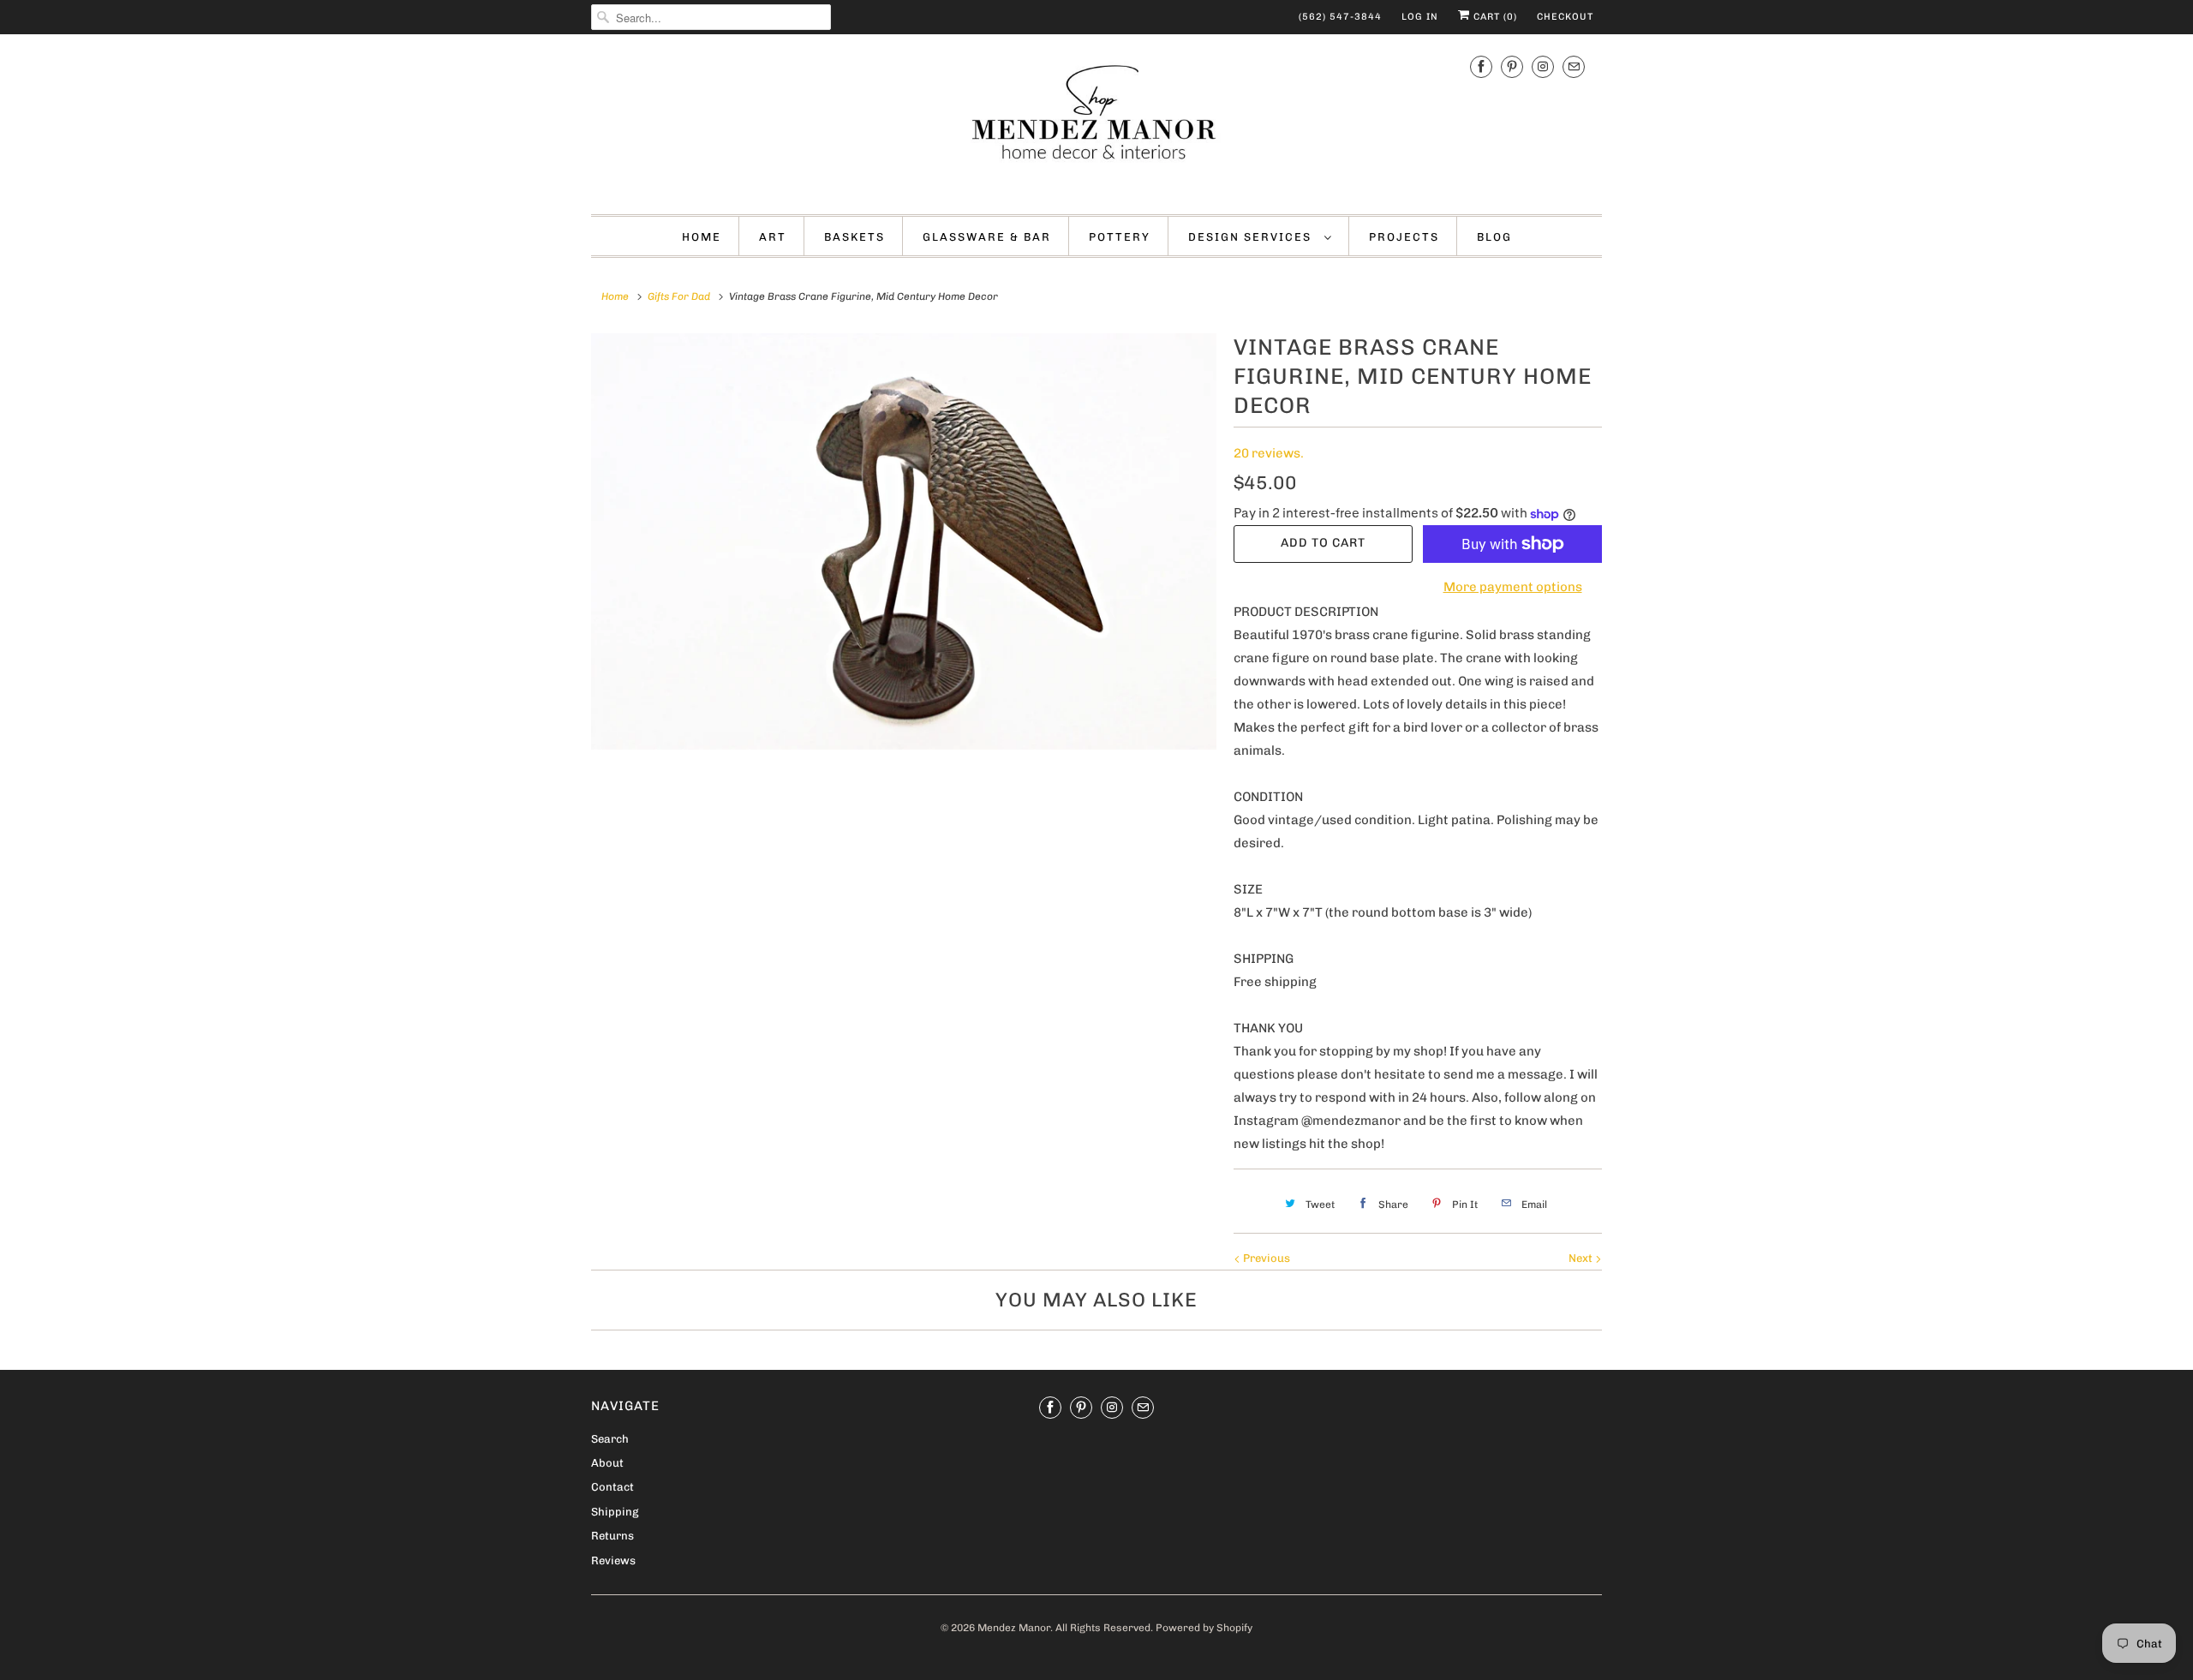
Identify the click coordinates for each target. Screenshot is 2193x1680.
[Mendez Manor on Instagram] (1543, 67)
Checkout (1565, 17)
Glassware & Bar (987, 237)
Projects (1404, 237)
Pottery (1120, 237)
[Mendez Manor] (1096, 122)
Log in (1420, 17)
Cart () (1494, 17)
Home (702, 237)
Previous (1265, 1258)
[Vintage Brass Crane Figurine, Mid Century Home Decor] (904, 541)
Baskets (854, 237)
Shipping (615, 1512)
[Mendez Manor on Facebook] (1481, 67)
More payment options (1513, 587)
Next (1582, 1258)
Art (773, 237)
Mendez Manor (1014, 1628)
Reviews (613, 1560)
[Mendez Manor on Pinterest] (1512, 67)
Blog (1494, 237)
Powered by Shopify (1204, 1628)
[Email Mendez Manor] (1574, 67)
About (607, 1463)
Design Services (1252, 237)
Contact (612, 1487)
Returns (612, 1536)
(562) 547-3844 (1340, 17)
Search (610, 1439)
